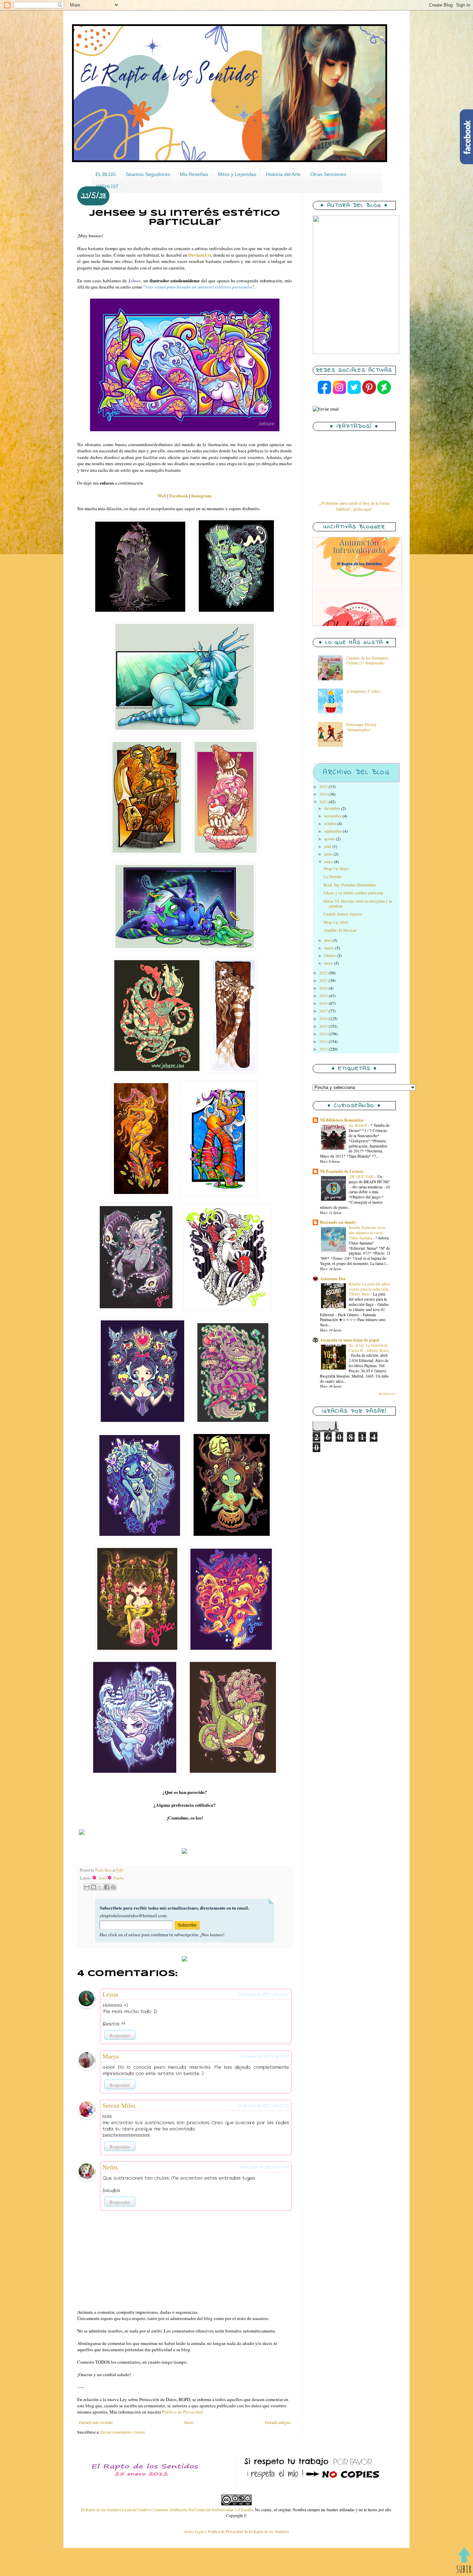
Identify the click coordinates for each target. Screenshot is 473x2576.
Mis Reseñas (194, 174)
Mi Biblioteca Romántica (342, 1120)
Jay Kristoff (358, 1125)
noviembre (333, 816)
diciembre (333, 808)
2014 (324, 1034)
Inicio (189, 2422)
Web (162, 496)
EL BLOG (106, 174)
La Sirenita (332, 876)
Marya (111, 2056)
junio (329, 854)
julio (328, 846)
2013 (324, 1041)
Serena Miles (119, 2106)
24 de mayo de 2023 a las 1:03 (264, 2167)
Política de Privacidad (183, 2412)
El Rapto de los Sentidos (102, 2509)
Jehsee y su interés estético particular (353, 893)
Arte (99, 1878)
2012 (324, 1049)
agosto (330, 839)
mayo (329, 861)
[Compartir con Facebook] (107, 1887)
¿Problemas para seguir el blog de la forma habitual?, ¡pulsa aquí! (354, 506)
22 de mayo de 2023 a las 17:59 (263, 2056)
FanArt (116, 1878)
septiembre (333, 831)
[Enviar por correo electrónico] (87, 1887)
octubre (331, 823)
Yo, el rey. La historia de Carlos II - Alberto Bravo (369, 1348)
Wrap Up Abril (336, 922)
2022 (324, 973)
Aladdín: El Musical (340, 930)
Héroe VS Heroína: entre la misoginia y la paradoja (358, 903)
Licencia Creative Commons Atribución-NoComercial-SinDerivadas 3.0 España (188, 2509)
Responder (120, 2035)
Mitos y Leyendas (237, 174)
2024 (324, 794)
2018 (324, 1003)
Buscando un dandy (338, 1222)
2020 (324, 988)
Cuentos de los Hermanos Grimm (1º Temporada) (367, 660)
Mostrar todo (387, 1394)
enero (329, 963)
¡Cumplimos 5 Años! (364, 691)
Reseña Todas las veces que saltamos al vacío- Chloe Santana (367, 1233)
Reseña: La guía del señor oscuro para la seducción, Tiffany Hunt (369, 1289)
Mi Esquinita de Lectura (342, 1171)
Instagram (201, 496)
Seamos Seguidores (148, 174)
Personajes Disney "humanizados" (362, 727)
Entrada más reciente (96, 2422)
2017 (324, 1011)
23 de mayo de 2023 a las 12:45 (263, 2105)
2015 (324, 1026)
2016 (324, 1018)
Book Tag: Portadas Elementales (350, 885)
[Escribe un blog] (93, 1887)
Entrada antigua (278, 2422)
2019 (324, 995)
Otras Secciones (328, 174)
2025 (324, 786)
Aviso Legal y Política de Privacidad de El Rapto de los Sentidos (237, 2531)
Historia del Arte (283, 174)
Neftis (110, 2167)
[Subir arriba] (464, 2561)
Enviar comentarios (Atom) (123, 2432)
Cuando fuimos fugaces (343, 914)
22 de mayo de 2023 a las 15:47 (263, 1994)
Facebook (179, 496)
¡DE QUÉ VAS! (362, 1176)
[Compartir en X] (100, 1887)
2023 (324, 802)
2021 (324, 980)
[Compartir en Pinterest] (113, 1887)
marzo (330, 948)
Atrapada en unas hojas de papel (349, 1340)
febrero (331, 955)
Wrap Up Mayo (336, 868)
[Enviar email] (326, 409)
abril (328, 940)
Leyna (110, 1994)
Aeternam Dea (333, 1279)
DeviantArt (200, 255)
